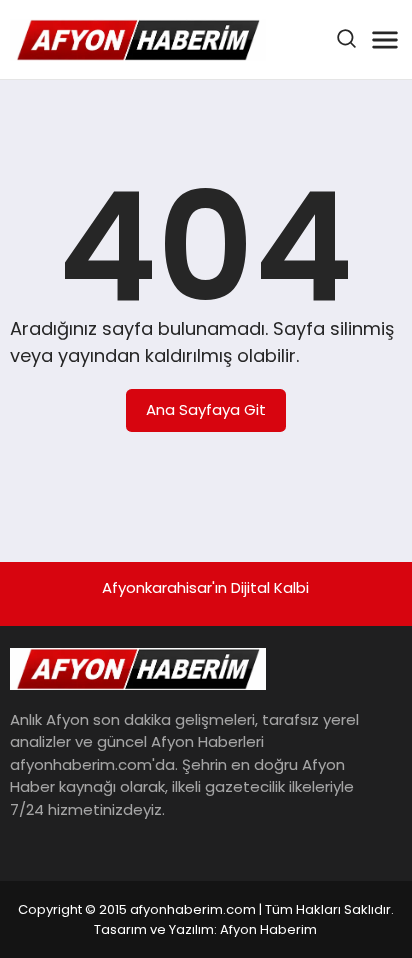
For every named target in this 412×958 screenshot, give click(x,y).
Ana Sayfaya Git (206, 409)
